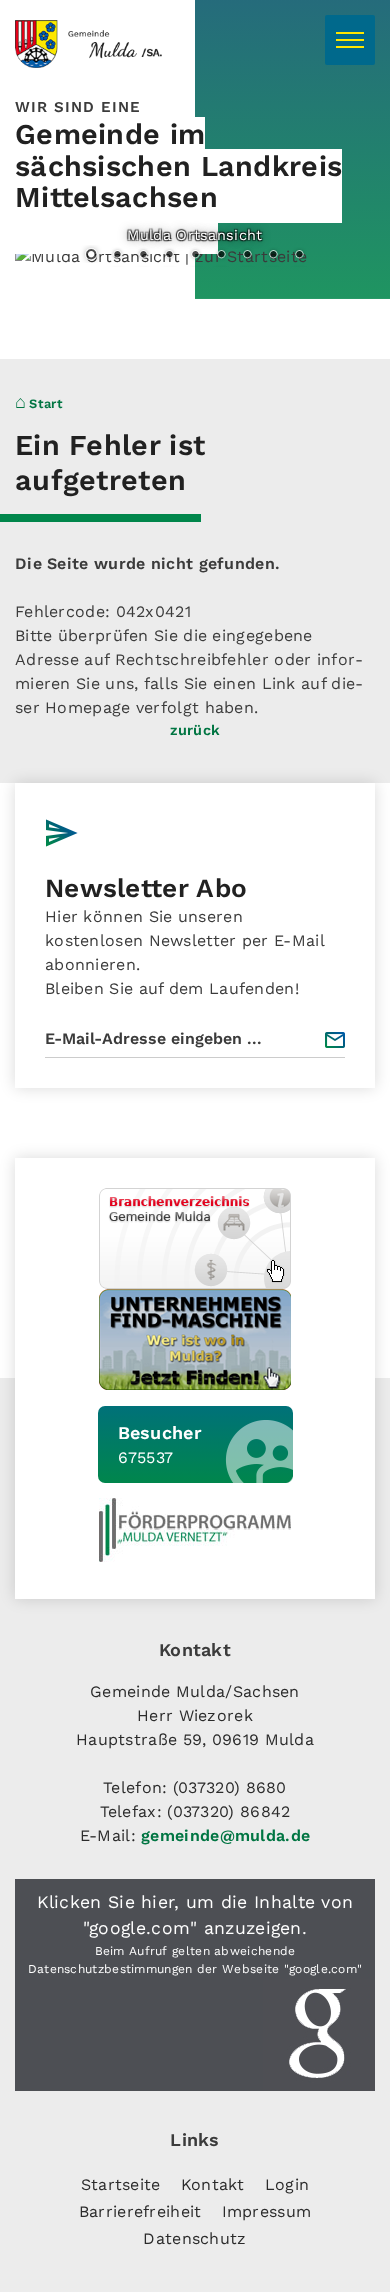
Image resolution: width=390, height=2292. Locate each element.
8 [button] (273, 256)
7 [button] (247, 256)
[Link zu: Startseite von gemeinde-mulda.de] (120, 44)
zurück (195, 730)
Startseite (121, 2184)
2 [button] (117, 256)
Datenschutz (194, 2238)
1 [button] (91, 256)
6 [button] (221, 256)
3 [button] (143, 256)
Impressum (267, 2211)
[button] (195, 1985)
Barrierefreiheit (140, 2211)
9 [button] (299, 256)
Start (46, 403)
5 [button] (195, 256)
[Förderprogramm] (195, 1530)
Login (287, 2184)
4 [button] (169, 256)
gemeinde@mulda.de (225, 1835)
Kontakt (213, 2184)
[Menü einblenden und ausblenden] (350, 40)
